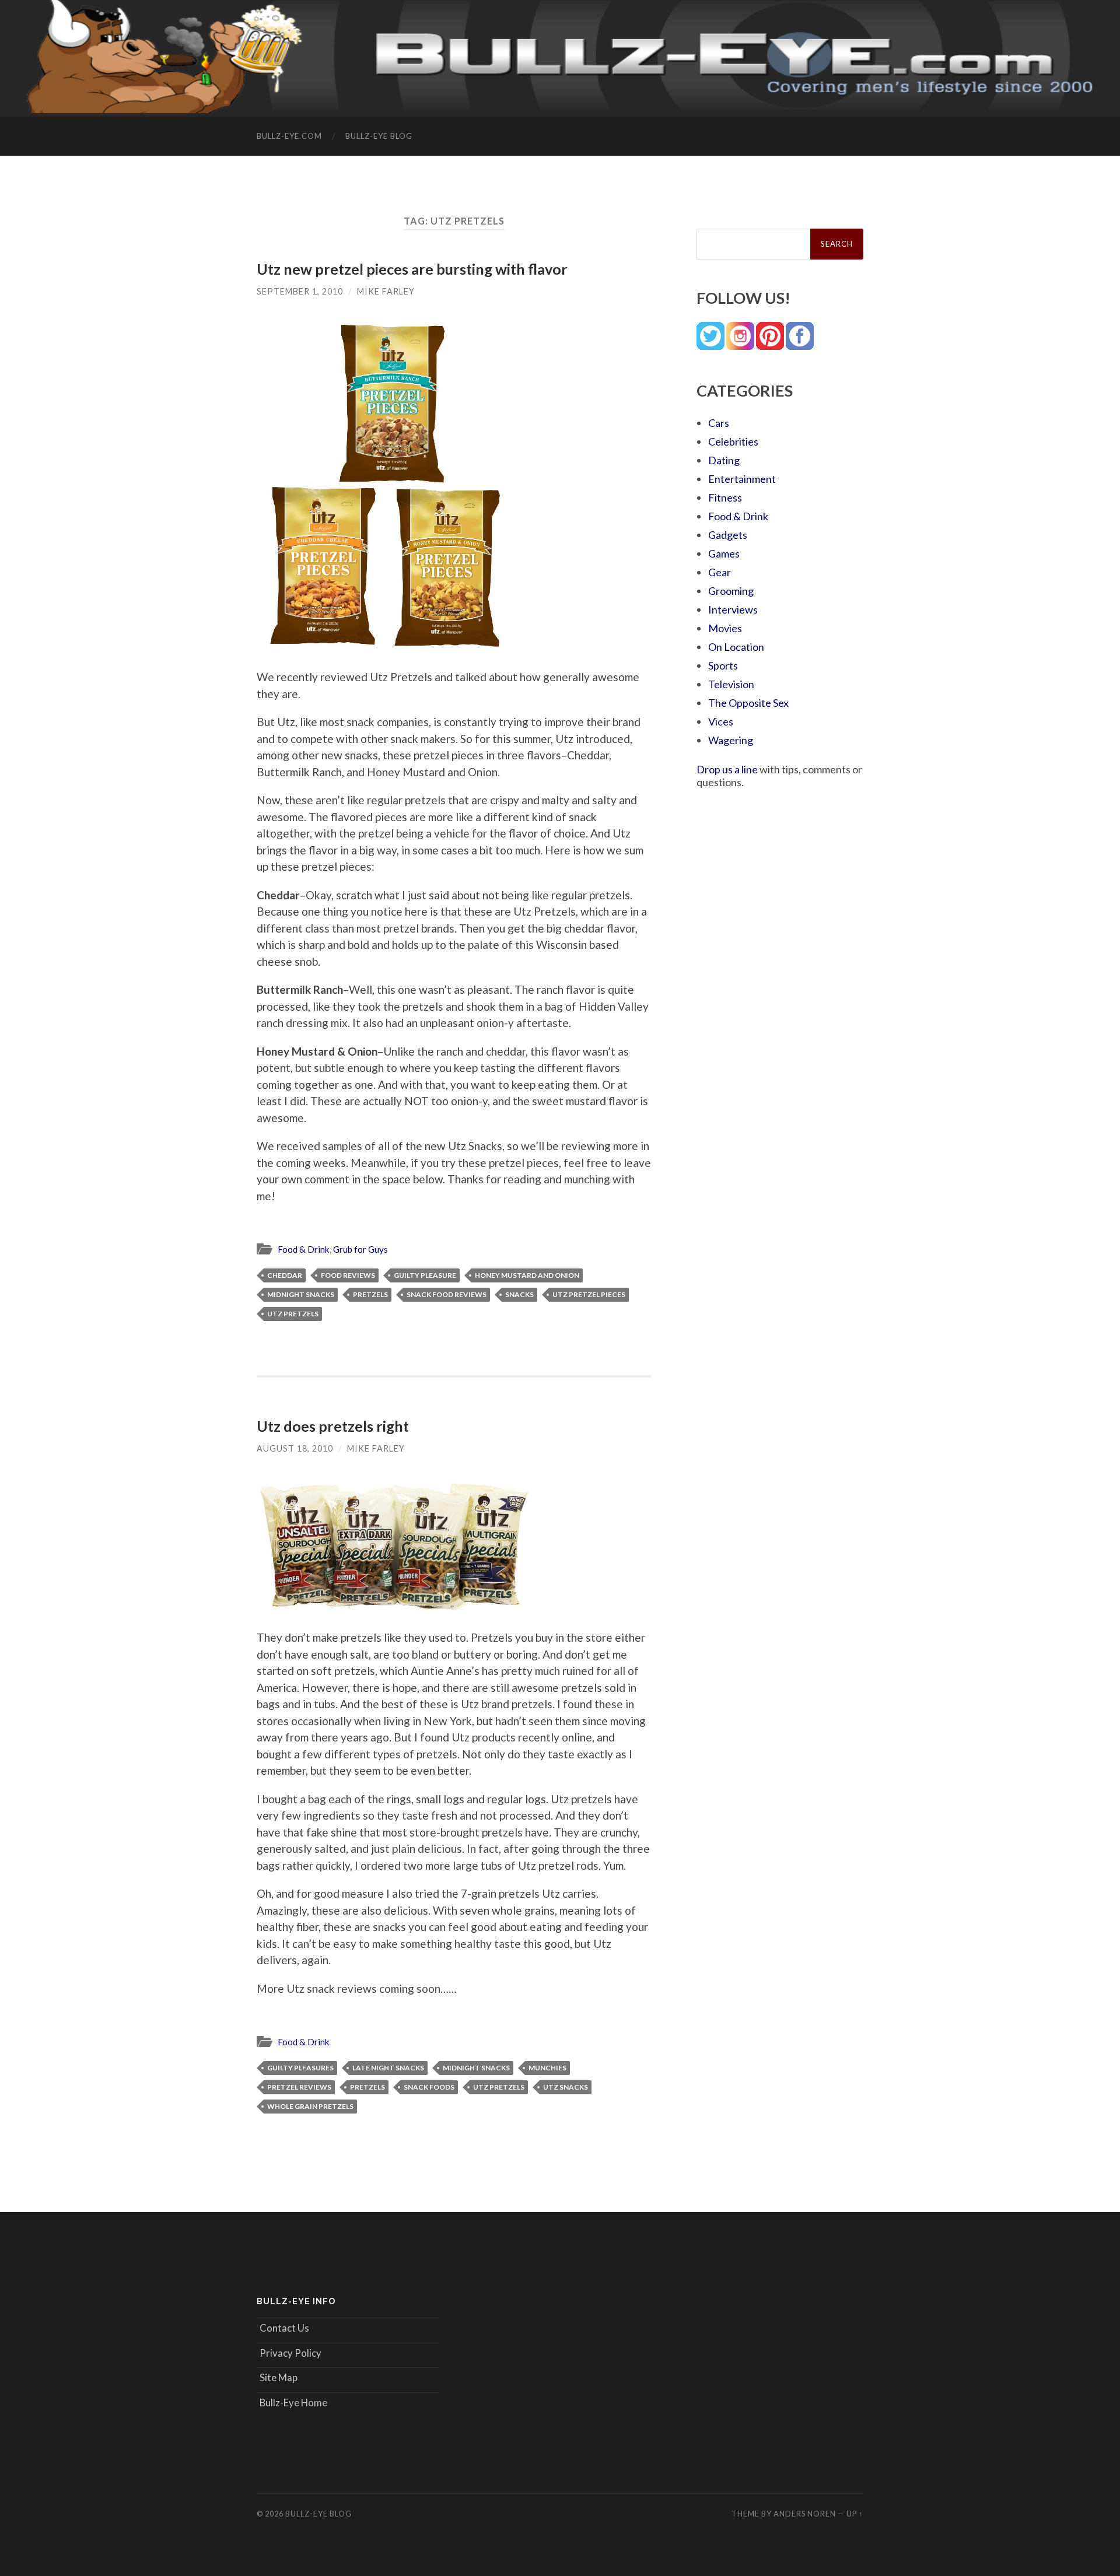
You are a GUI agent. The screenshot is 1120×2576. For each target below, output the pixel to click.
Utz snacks (566, 2087)
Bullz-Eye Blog (379, 136)
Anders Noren (805, 2514)
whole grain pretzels (310, 2106)
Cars (719, 423)
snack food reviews (447, 1294)
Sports (723, 665)
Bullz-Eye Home (293, 2402)
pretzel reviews (299, 2087)
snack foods (429, 2087)
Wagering (731, 740)
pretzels (370, 1294)
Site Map (279, 2377)
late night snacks (388, 2068)
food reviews (348, 1275)
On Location (736, 647)
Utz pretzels (293, 1314)
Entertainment (742, 479)
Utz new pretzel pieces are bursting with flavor (412, 269)
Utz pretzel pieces (589, 1294)
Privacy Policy (290, 2353)
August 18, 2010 (295, 1448)
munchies (547, 2068)
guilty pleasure (425, 1275)
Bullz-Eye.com (289, 136)
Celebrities (733, 441)
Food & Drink (304, 1249)
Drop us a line (727, 769)
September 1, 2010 (300, 291)
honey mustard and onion (527, 1275)
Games (724, 553)
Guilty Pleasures (300, 2068)
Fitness (725, 497)
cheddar (285, 1275)
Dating (724, 460)
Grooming (731, 591)
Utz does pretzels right (333, 1426)
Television (731, 684)
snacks (519, 1294)
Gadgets (728, 535)
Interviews (733, 609)
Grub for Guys (360, 1249)
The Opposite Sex (748, 703)
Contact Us (284, 2328)
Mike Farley (386, 291)
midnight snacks (301, 1294)
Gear (720, 572)
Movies (725, 628)
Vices (721, 721)
